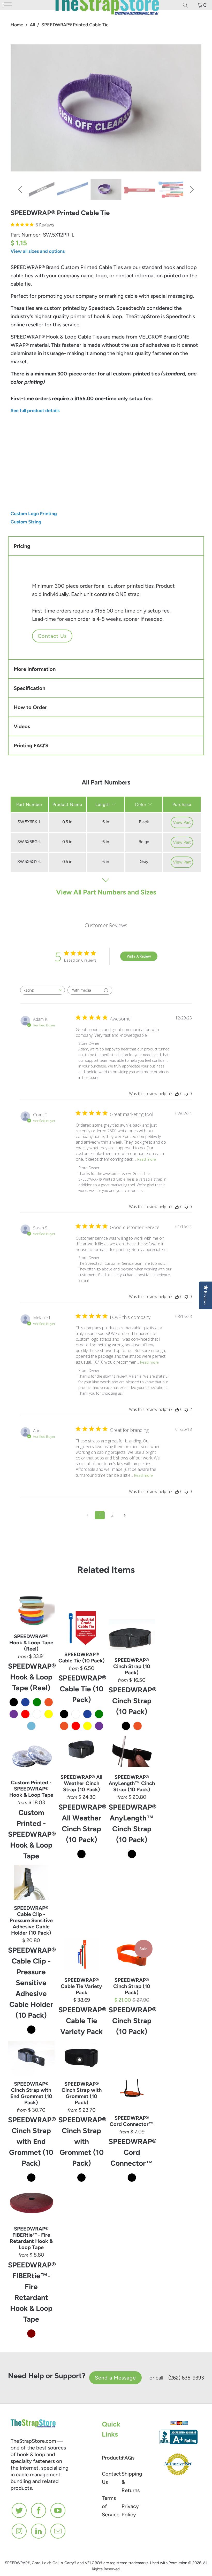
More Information (35, 669)
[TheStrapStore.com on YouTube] (58, 2510)
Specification (29, 688)
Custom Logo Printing (34, 514)
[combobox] (43, 990)
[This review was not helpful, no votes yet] (186, 1094)
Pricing (22, 546)
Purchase (182, 804)
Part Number (29, 804)
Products (112, 2458)
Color (141, 804)
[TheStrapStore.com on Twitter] (19, 2510)
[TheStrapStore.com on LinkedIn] (39, 2531)
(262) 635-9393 (186, 2378)
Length (83, 430)
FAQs (128, 2458)
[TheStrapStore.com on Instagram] (19, 2531)
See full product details (35, 411)
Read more (147, 1159)
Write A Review (139, 956)
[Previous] (21, 190)
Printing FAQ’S (31, 745)
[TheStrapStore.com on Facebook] (39, 2510)
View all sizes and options (38, 251)
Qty (15, 472)
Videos (22, 726)
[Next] (191, 190)
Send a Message (115, 2378)
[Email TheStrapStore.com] (58, 2531)
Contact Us (52, 636)
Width (17, 430)
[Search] (187, 5)
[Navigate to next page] (125, 1515)
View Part (182, 822)
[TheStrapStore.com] (106, 5)
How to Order (30, 707)
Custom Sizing (26, 522)
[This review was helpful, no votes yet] (177, 1094)
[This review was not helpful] (186, 1409)
